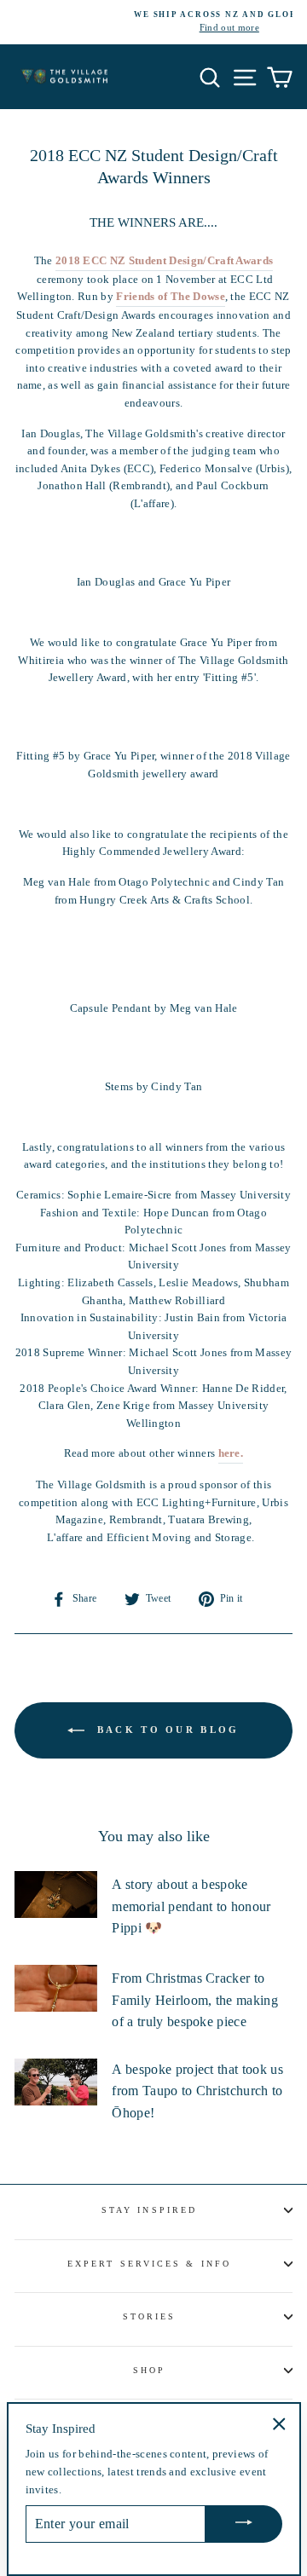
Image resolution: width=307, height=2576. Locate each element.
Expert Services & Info (149, 2264)
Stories (150, 2316)
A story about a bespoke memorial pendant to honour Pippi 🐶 (191, 1906)
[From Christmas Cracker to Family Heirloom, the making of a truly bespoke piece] (56, 1988)
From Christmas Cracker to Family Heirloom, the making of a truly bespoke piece (195, 2000)
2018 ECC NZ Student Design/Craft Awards (165, 261)
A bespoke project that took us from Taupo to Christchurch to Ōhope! (197, 2091)
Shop (149, 2370)
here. (231, 1453)
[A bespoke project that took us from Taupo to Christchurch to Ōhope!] (56, 2082)
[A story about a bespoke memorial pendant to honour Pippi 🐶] (56, 1894)
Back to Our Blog (165, 1729)
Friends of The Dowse (170, 297)
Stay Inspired (149, 2210)
